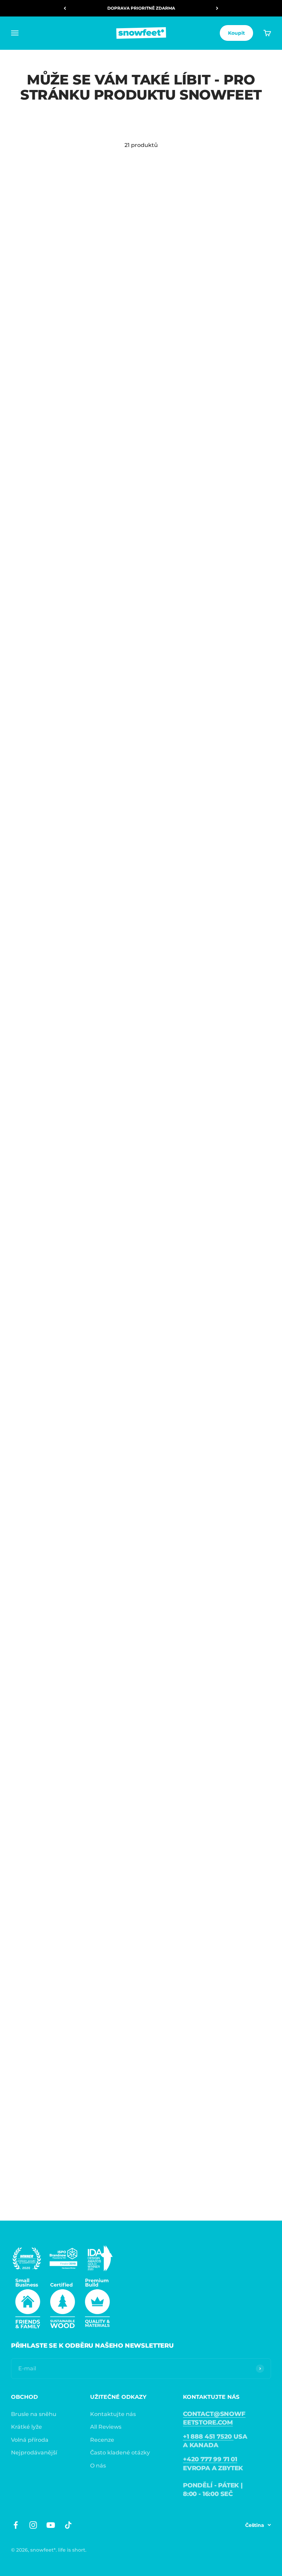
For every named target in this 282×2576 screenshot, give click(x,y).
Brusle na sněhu (34, 2414)
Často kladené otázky (120, 2453)
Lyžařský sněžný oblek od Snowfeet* (64, 1060)
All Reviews (106, 2427)
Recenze (102, 2440)
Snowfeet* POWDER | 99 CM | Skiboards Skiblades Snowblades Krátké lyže (193, 1595)
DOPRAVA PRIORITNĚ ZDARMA (141, 8)
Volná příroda (30, 2440)
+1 (185, 702)
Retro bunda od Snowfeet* (49, 1235)
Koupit (236, 33)
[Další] (217, 8)
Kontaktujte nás (113, 2414)
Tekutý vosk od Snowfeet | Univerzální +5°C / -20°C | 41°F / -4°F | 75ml (64, 496)
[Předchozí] (65, 8)
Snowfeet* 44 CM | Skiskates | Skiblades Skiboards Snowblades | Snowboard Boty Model (194, 302)
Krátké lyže (26, 2427)
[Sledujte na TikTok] (68, 2525)
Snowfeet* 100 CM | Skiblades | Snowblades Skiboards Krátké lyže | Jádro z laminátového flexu (62, 2177)
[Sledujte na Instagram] (33, 2525)
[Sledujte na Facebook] (16, 2525)
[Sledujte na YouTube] (51, 2525)
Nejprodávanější (34, 2453)
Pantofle (157, 1410)
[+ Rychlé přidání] (125, 272)
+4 (51, 323)
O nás (98, 2466)
